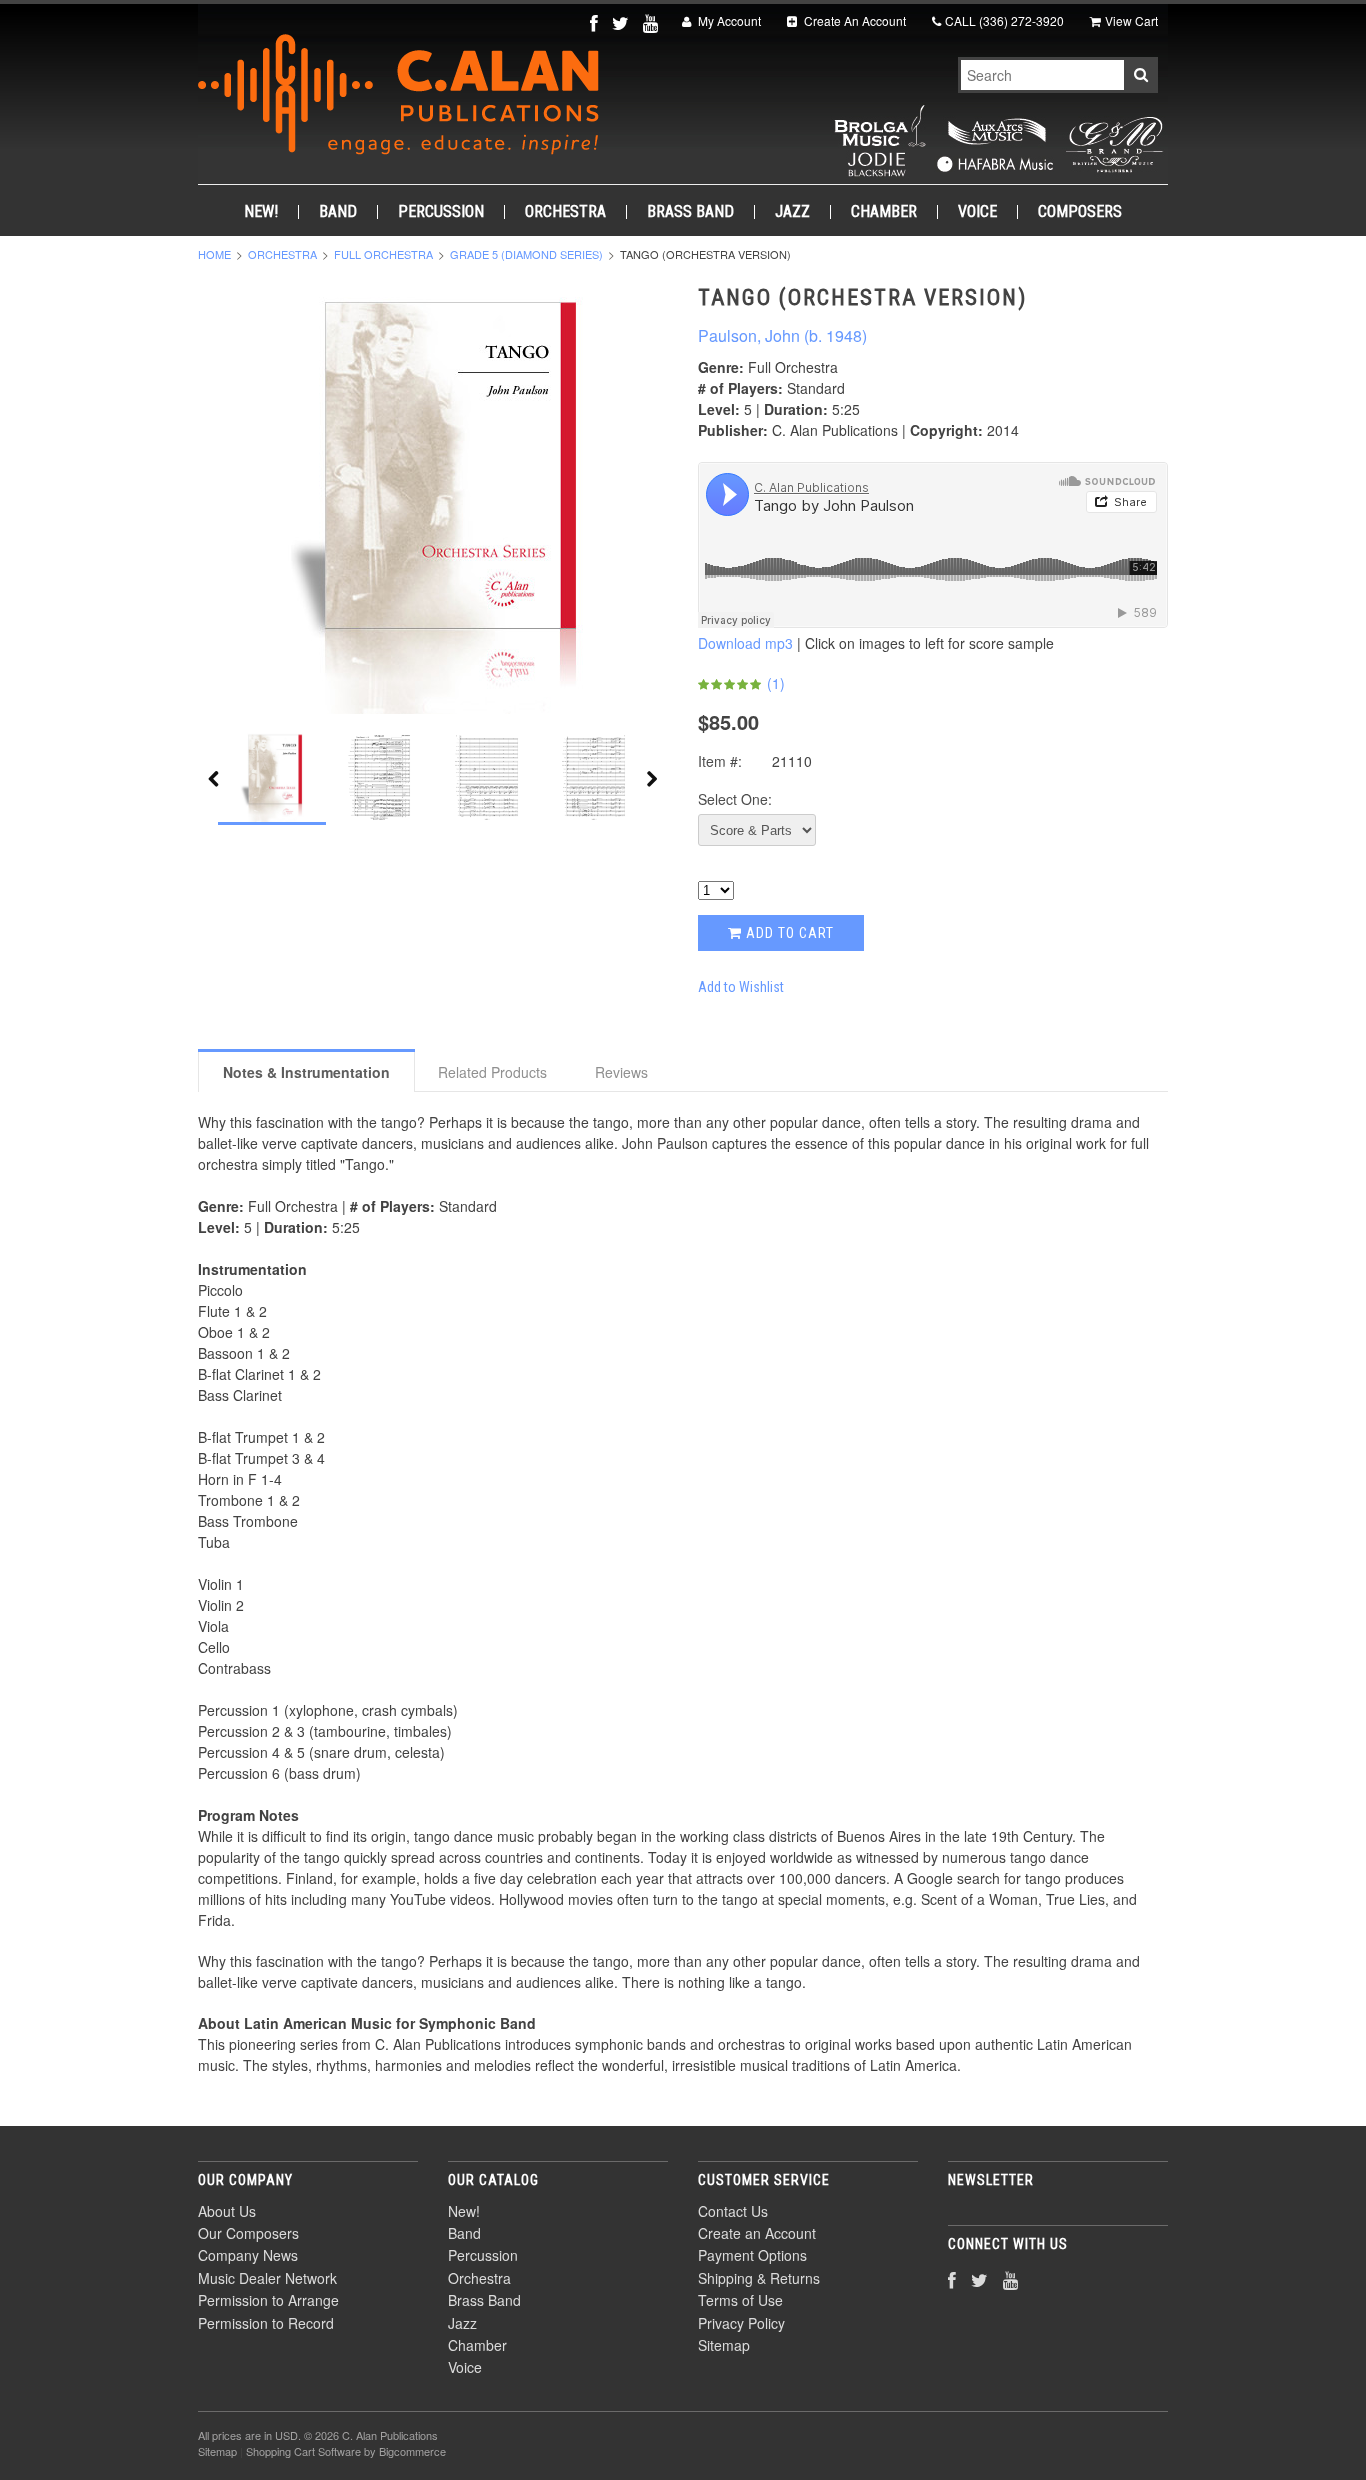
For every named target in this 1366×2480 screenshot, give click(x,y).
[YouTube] (652, 22)
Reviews (621, 1072)
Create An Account (853, 20)
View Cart (1131, 20)
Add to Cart (788, 933)
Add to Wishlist (741, 987)
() (774, 683)
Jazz (792, 212)
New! (261, 212)
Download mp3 (745, 643)
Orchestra (565, 212)
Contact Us (733, 2211)
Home (214, 254)
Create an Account (757, 2233)
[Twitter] (622, 22)
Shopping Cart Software (303, 2451)
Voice (977, 212)
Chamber (884, 212)
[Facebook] (596, 22)
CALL (1004, 20)
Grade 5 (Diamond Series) (526, 254)
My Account (728, 20)
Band (338, 212)
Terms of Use (740, 2300)
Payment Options (752, 2255)
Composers (1080, 212)
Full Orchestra (383, 254)
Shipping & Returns (759, 2278)
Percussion (441, 212)
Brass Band (690, 212)
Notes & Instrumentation (306, 1072)
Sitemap (724, 2345)
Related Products (492, 1072)
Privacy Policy (741, 2323)
